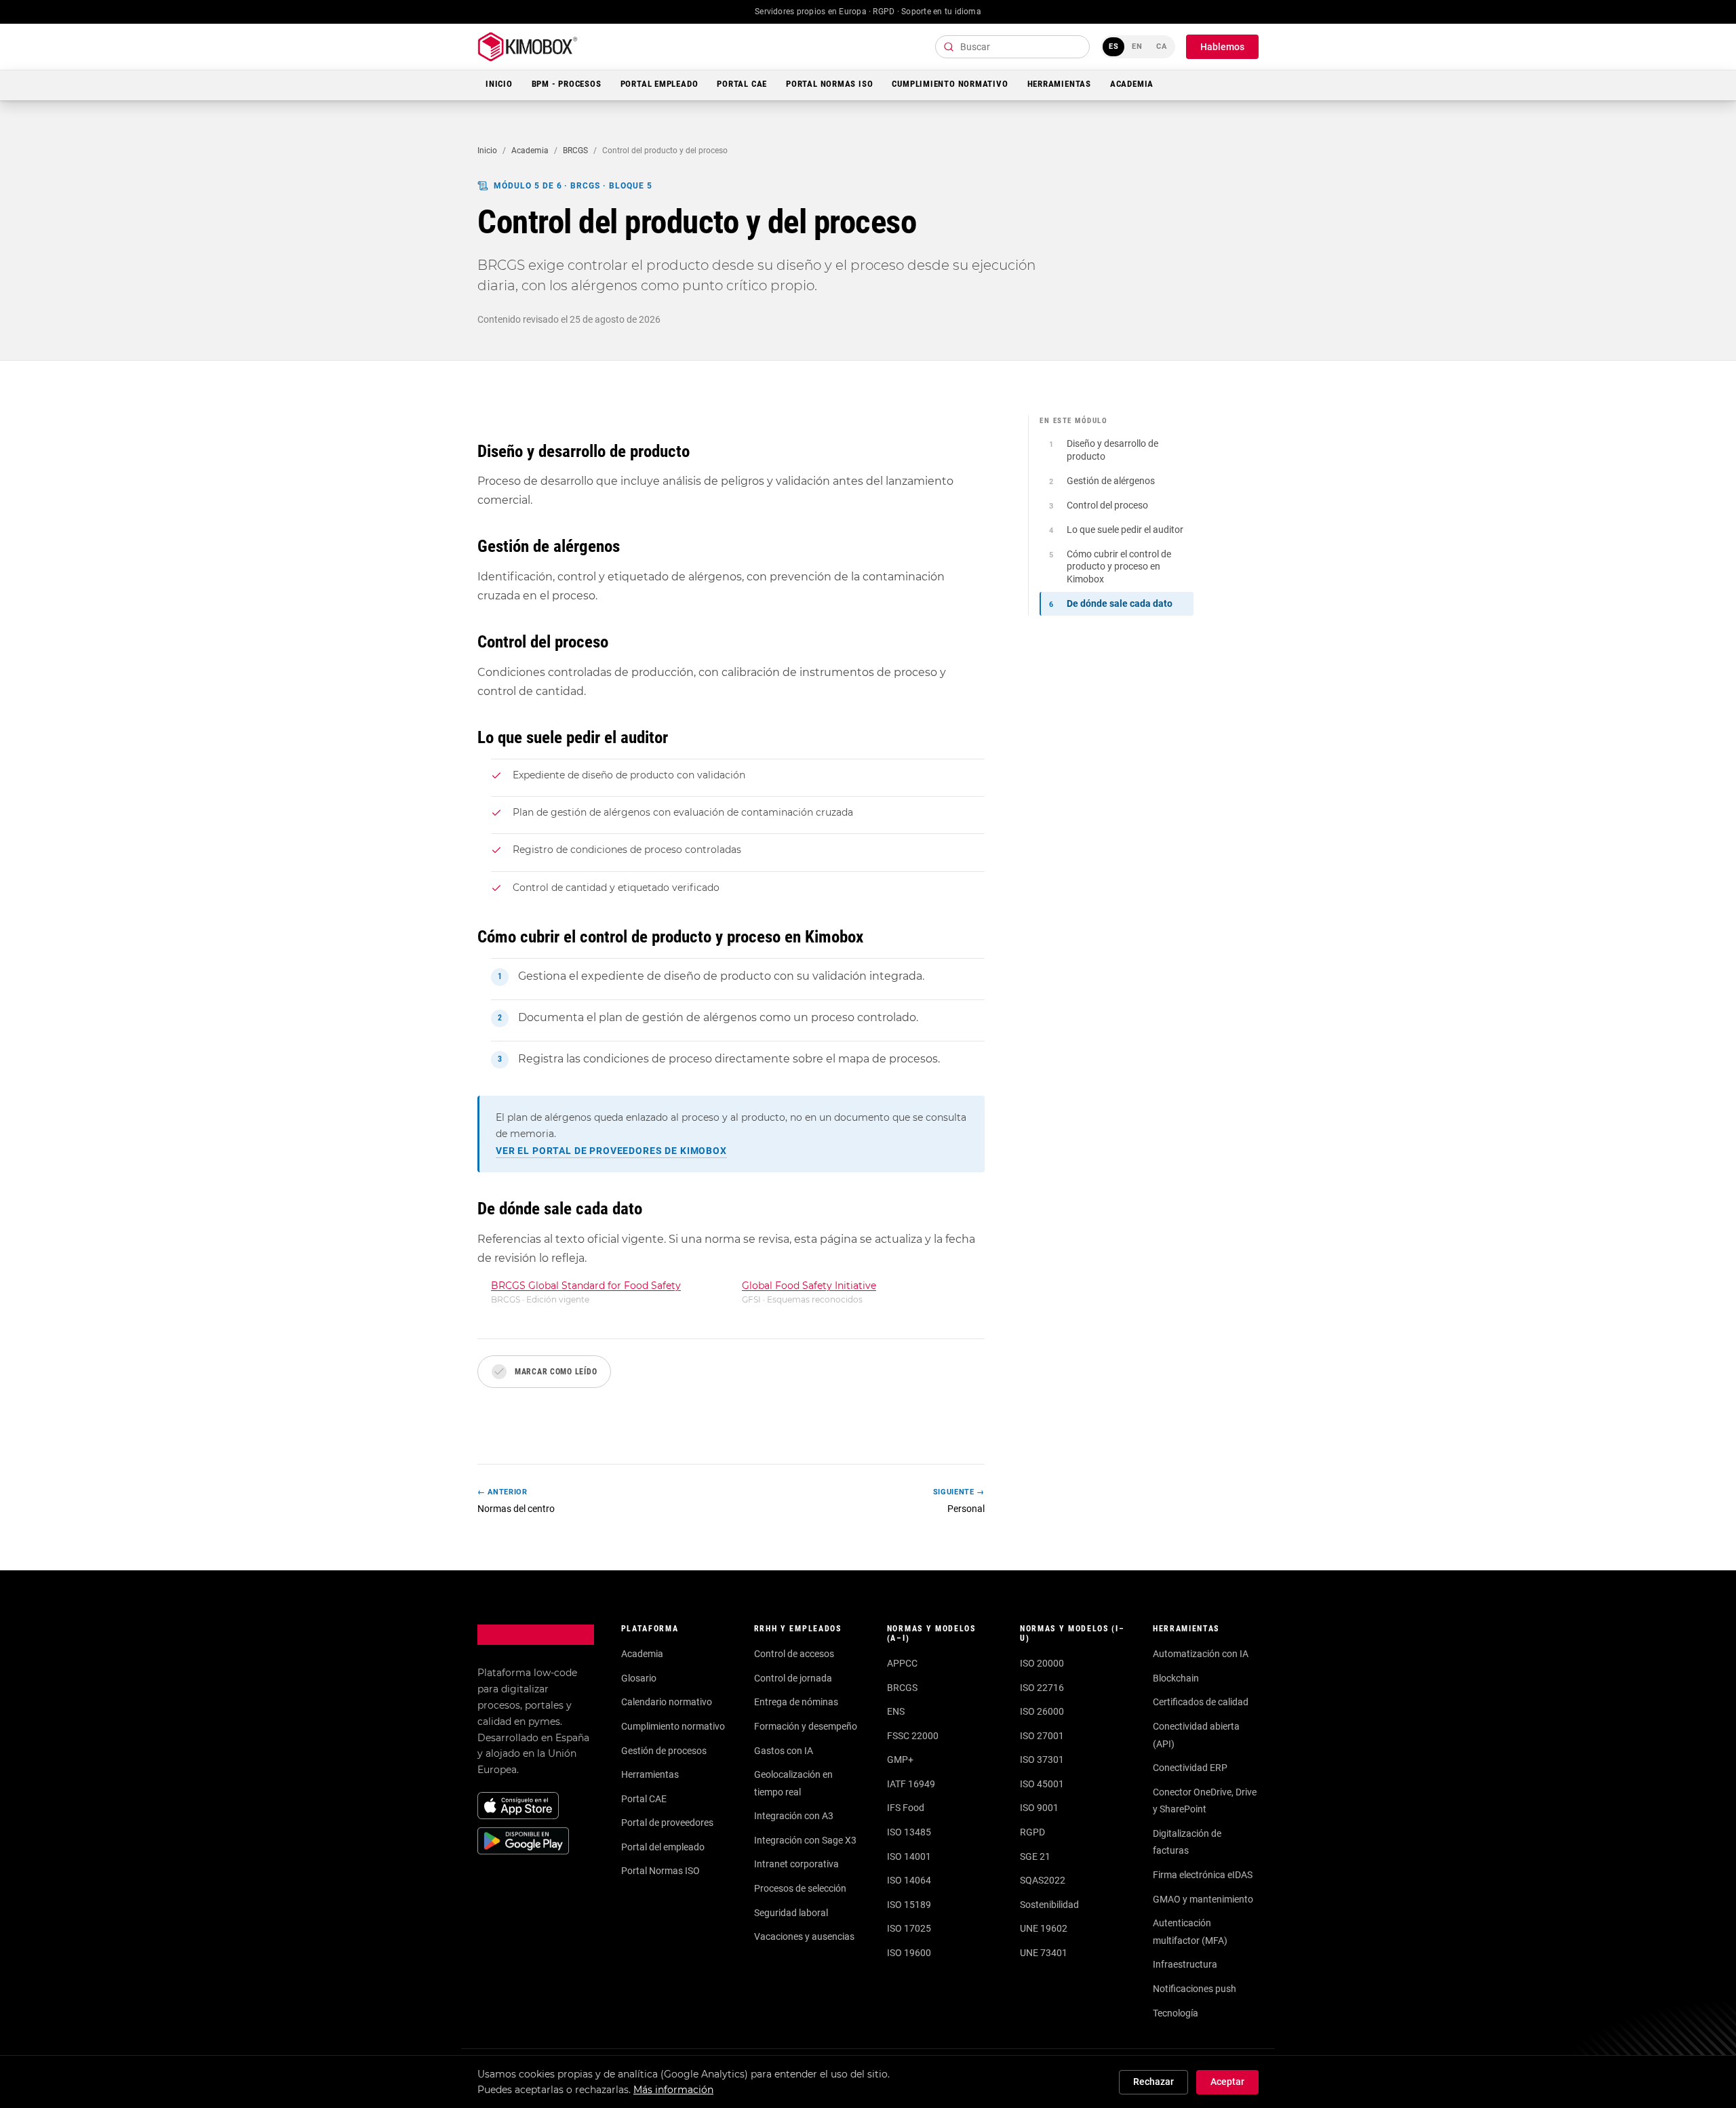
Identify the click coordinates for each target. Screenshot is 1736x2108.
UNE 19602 (1044, 1928)
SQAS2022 (1043, 1880)
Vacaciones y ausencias (804, 1936)
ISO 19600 (909, 1953)
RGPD (1032, 1832)
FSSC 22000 (913, 1736)
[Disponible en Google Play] (523, 1841)
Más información (673, 2090)
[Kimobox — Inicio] (528, 47)
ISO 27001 (1042, 1736)
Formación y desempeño (806, 1726)
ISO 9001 (1039, 1808)
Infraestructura (1185, 1964)
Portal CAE (742, 84)
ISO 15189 (909, 1905)
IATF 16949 (911, 1784)
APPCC (902, 1663)
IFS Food (906, 1808)
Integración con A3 (794, 1816)
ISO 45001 (1042, 1784)
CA (1162, 46)
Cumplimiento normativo (673, 1726)
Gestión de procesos (664, 1751)
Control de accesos (794, 1654)
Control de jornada (793, 1678)
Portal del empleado (663, 1847)
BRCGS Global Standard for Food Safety (586, 1286)
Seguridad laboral (791, 1913)
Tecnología (1176, 2013)
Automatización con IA (1201, 1654)
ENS (896, 1711)
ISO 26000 (1042, 1711)
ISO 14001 (909, 1856)
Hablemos (1222, 47)
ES (1114, 46)
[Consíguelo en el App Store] (518, 1806)
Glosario (639, 1678)
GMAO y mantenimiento (1203, 1899)
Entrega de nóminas (796, 1702)
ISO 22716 (1042, 1688)
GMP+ (900, 1759)
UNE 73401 (1044, 1953)
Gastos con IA (784, 1751)
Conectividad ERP (1190, 1768)
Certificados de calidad (1201, 1702)
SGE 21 (1035, 1856)
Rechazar (1153, 2082)
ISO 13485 (909, 1832)
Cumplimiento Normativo (950, 84)
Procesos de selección (800, 1888)
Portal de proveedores (667, 1823)
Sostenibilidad (1049, 1905)
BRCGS (575, 151)
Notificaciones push (1195, 1989)
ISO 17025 (909, 1928)
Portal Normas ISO (829, 84)
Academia (1132, 84)
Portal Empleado (659, 84)
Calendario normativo (667, 1702)
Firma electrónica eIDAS (1203, 1875)
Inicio (499, 84)
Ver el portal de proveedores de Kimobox (611, 1151)
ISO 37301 (1042, 1759)
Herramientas (1059, 84)
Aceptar (1227, 2082)
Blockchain (1176, 1678)
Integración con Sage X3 (805, 1840)
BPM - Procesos (567, 84)
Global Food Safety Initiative (809, 1286)
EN (1137, 46)
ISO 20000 (1042, 1663)
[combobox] (1012, 47)
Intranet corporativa (796, 1864)
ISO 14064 (909, 1880)
